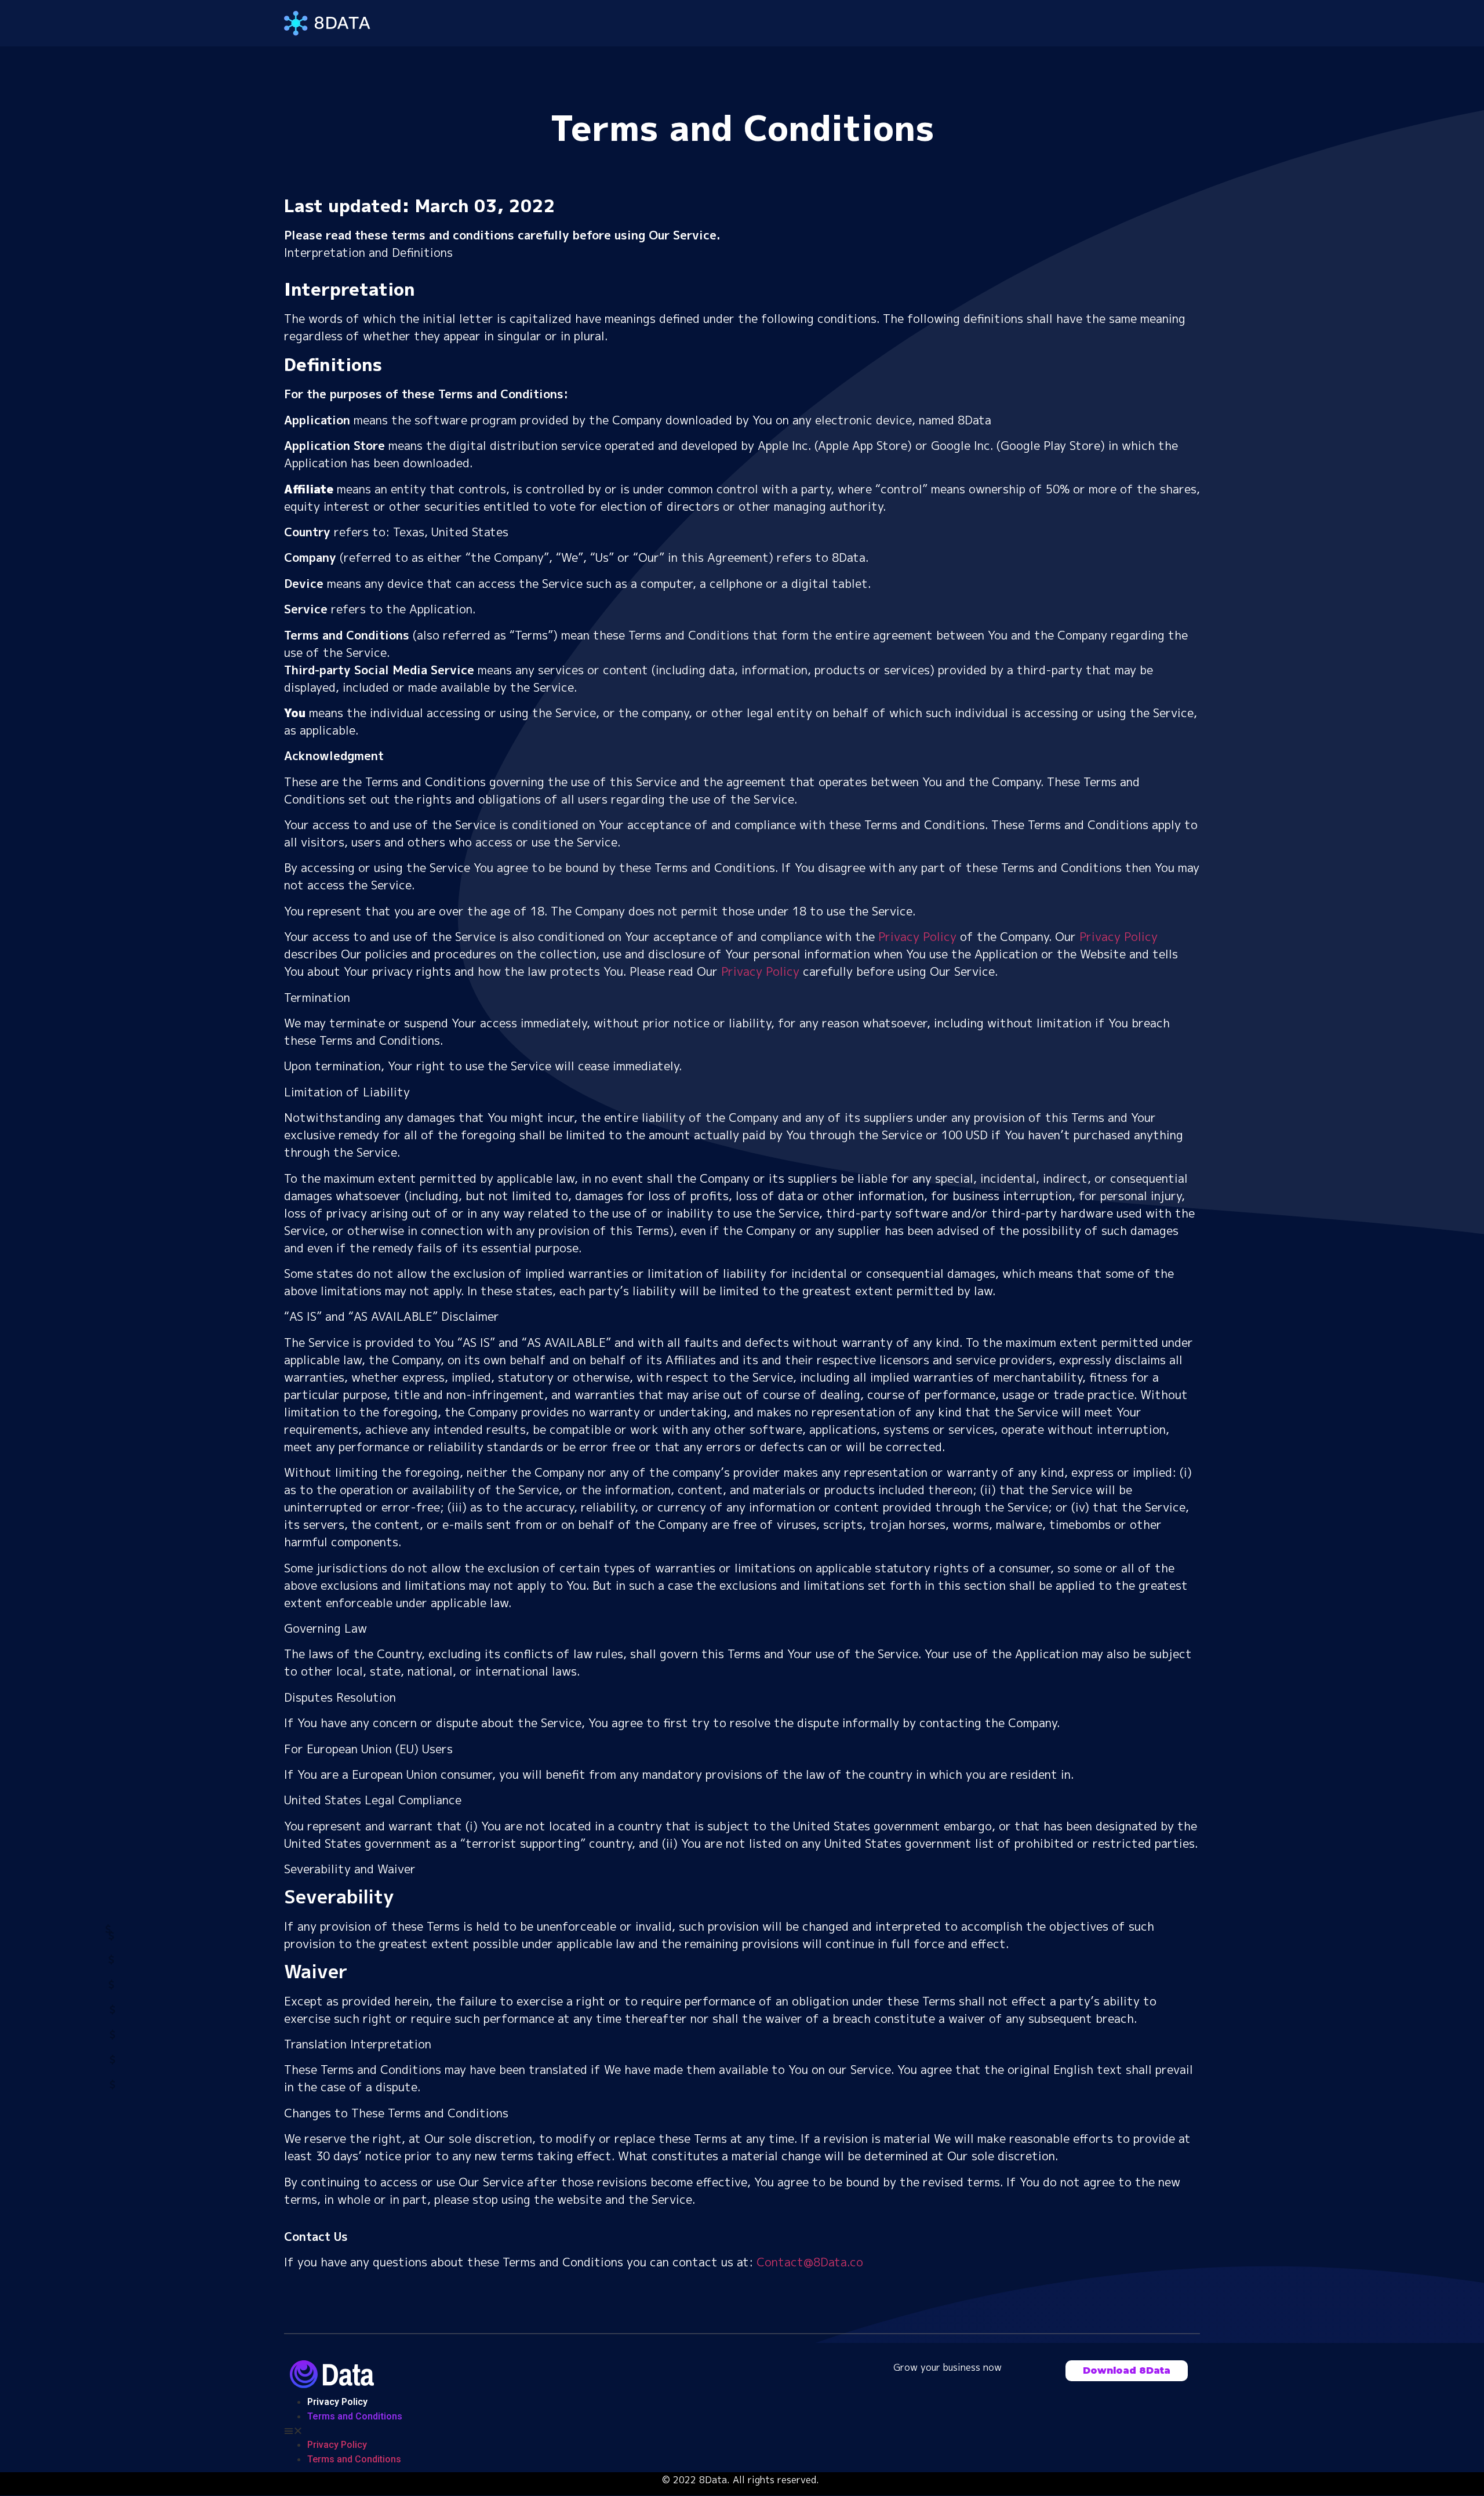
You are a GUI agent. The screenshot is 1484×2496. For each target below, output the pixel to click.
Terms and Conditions (355, 2416)
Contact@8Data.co (810, 2262)
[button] (1127, 2371)
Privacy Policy (917, 936)
